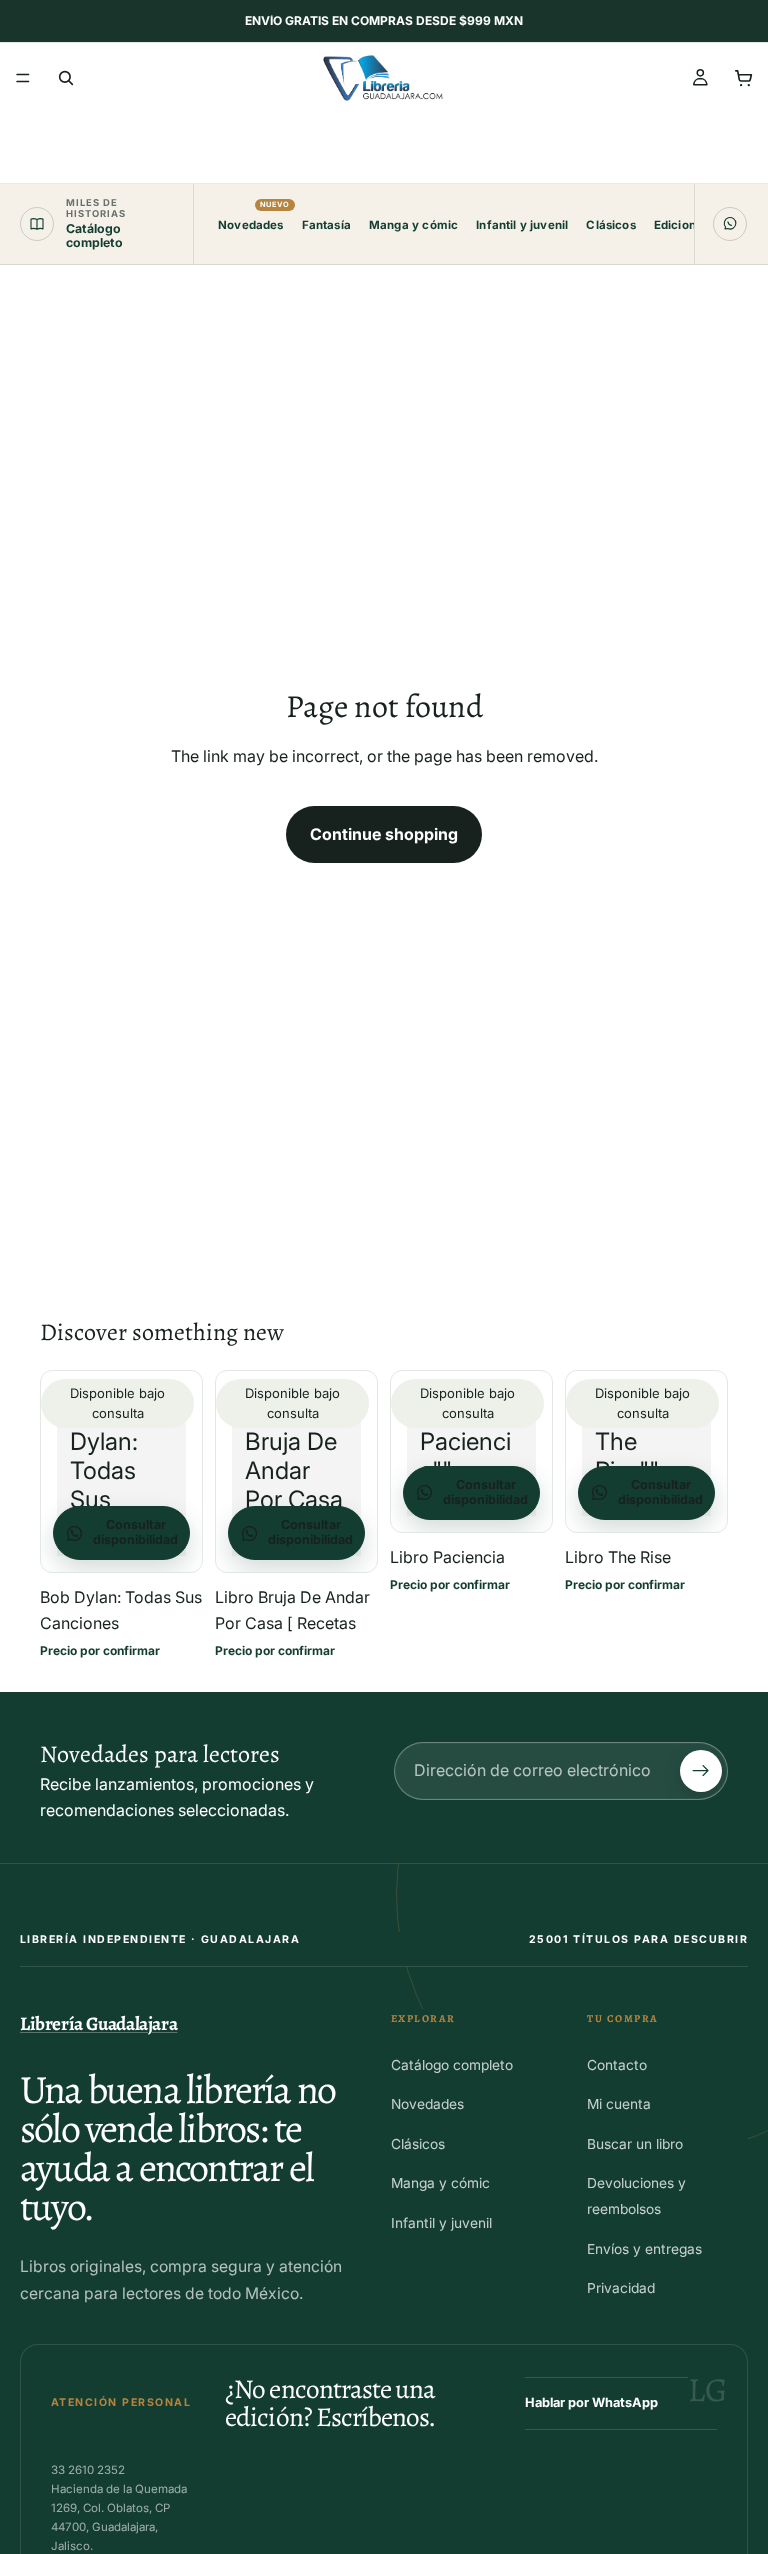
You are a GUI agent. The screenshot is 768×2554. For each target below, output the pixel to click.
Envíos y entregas (644, 2249)
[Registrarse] (701, 1771)
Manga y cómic (413, 225)
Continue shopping (384, 834)
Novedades (251, 216)
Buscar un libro (635, 2144)
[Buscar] (66, 78)
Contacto (617, 2065)
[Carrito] (744, 78)
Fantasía (326, 225)
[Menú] (23, 78)
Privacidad (621, 2288)
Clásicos (610, 225)
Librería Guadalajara (98, 2023)
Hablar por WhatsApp (591, 2402)
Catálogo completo (452, 2065)
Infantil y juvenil (522, 225)
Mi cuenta (619, 2104)
